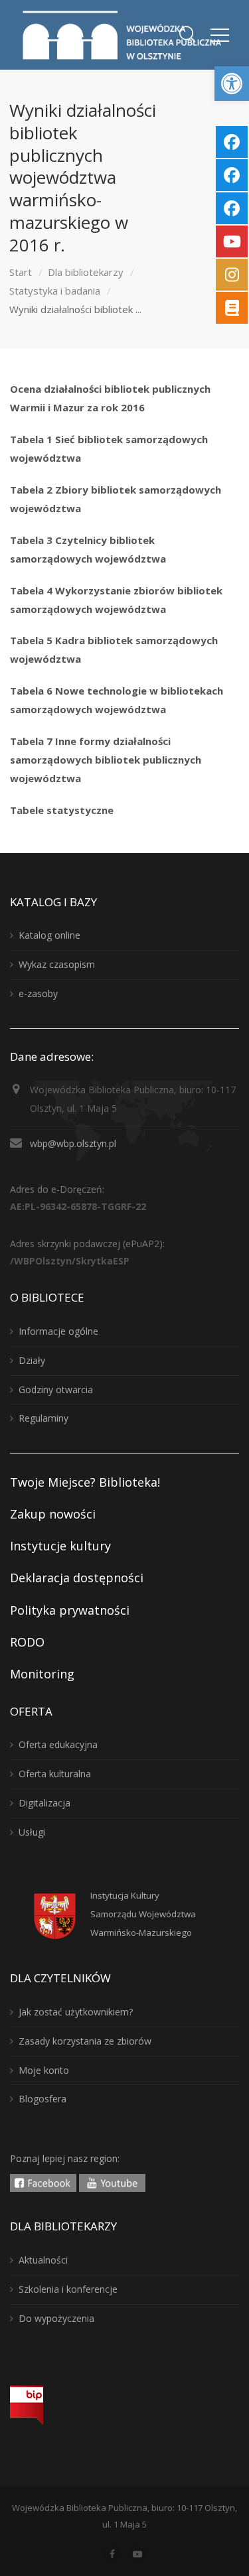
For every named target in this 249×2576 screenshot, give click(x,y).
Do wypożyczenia (56, 2318)
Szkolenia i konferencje (68, 2289)
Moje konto (44, 2070)
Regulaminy (43, 1418)
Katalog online (49, 935)
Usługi (32, 1832)
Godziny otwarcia (56, 1390)
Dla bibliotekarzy (86, 272)
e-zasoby (38, 993)
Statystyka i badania (55, 291)
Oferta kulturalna (55, 1774)
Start (21, 272)
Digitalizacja (44, 1803)
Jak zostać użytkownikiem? (76, 2012)
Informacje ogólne (58, 1331)
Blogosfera (42, 2099)
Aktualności (43, 2260)
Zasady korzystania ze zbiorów (85, 2041)
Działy (32, 1360)
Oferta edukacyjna (58, 1744)
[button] (232, 84)
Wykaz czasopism (57, 964)
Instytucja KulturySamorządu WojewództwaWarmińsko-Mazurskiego (143, 1914)
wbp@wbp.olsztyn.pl (73, 1143)
